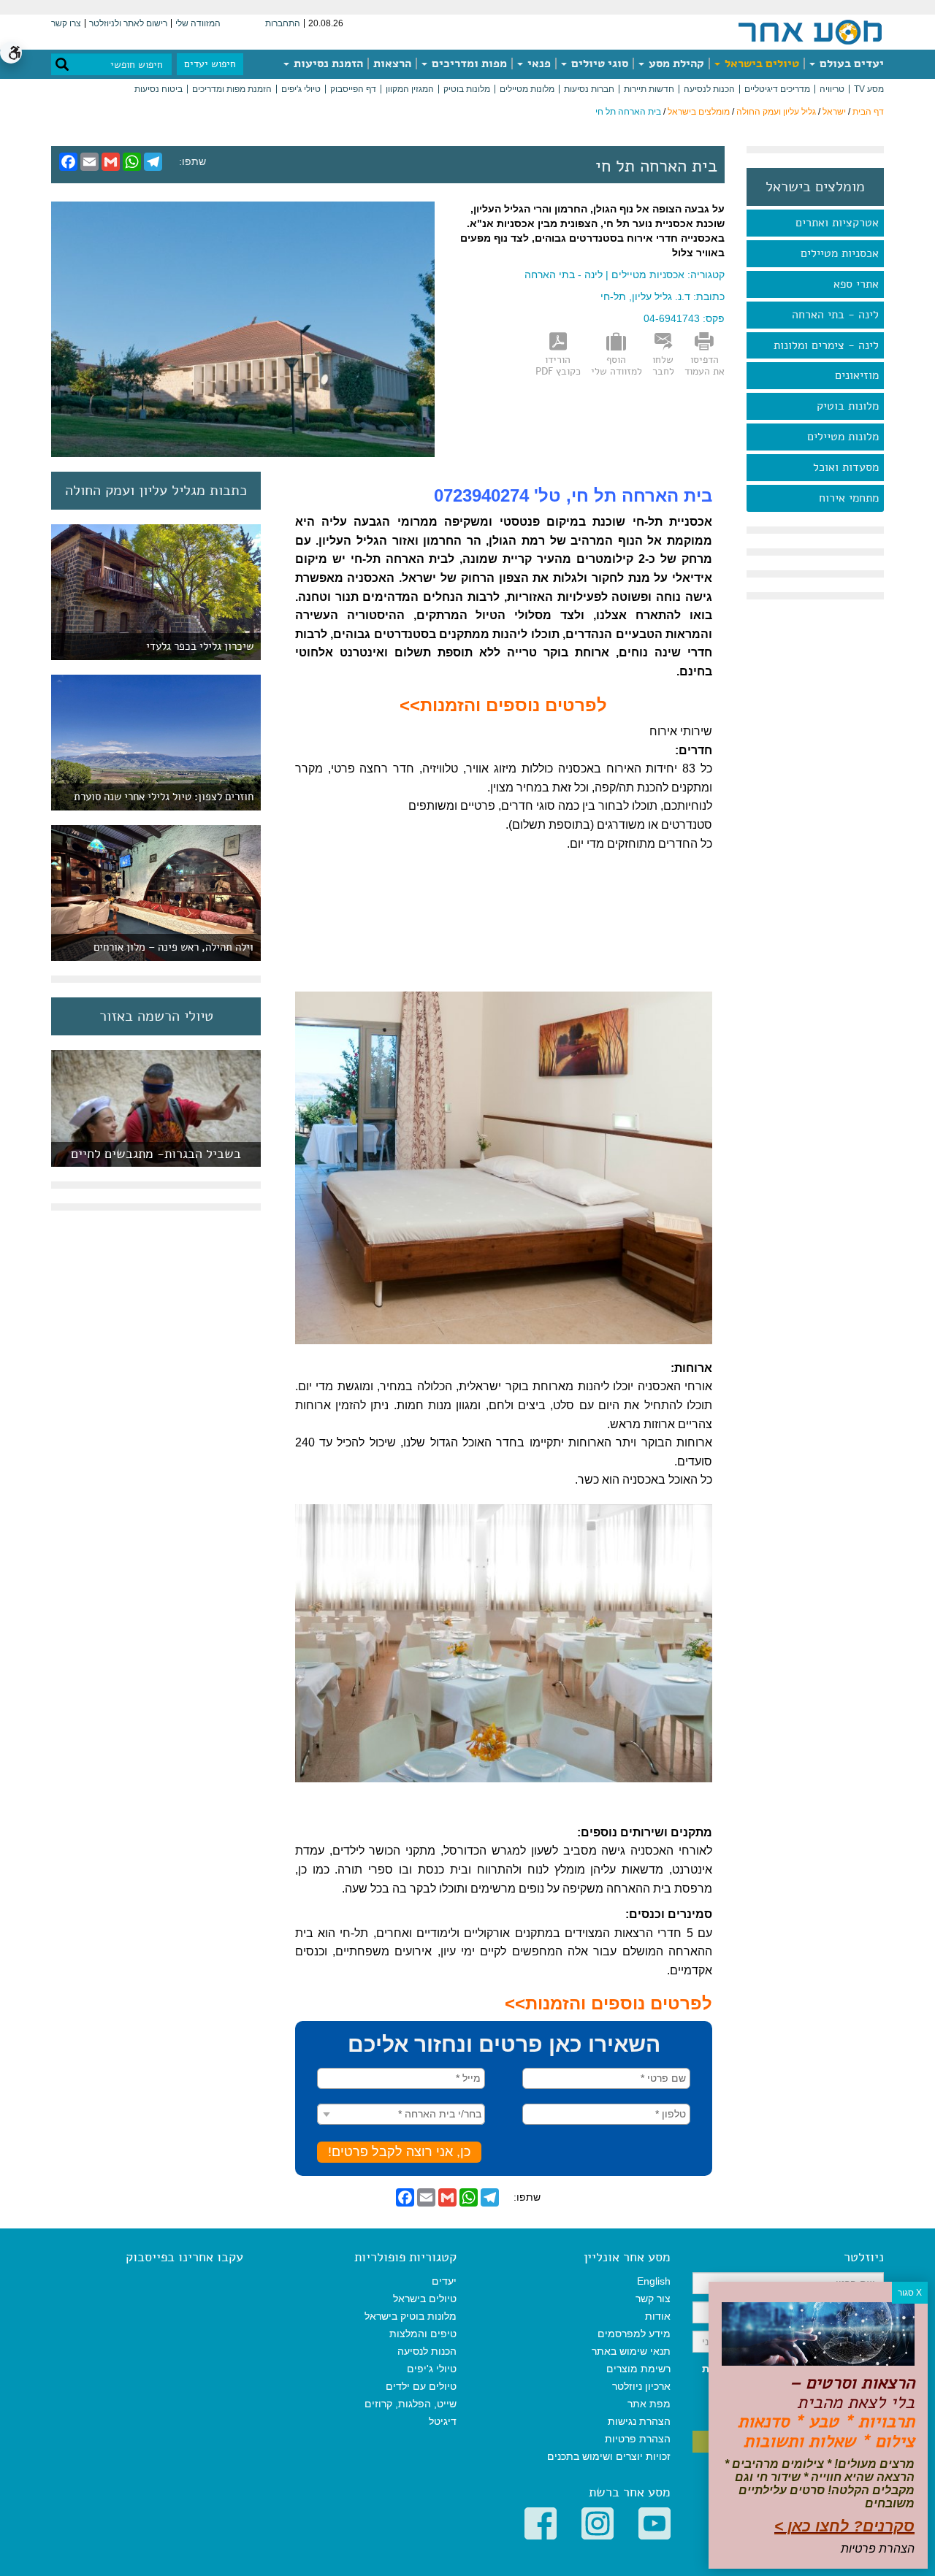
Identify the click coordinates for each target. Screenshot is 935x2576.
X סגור (910, 2293)
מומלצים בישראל (699, 112)
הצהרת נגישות (639, 2421)
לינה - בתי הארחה (835, 315)
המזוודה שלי (198, 23)
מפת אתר (649, 2404)
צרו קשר (66, 23)
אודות (658, 2316)
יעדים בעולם (850, 64)
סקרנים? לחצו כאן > (844, 2526)
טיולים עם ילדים (421, 2386)
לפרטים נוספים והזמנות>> (503, 705)
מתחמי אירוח (849, 498)
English (654, 2281)
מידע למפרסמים (634, 2334)
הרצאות (392, 64)
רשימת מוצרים (638, 2369)
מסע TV (869, 89)
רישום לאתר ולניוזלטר (128, 23)
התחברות (283, 23)
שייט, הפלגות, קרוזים (411, 2404)
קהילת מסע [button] (675, 64)
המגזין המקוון (410, 89)
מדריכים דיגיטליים (777, 89)
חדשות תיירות (649, 89)
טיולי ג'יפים (301, 89)
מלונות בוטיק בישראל (411, 2316)
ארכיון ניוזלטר (641, 2386)
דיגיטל (443, 2421)
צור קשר (653, 2299)
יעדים (444, 2281)
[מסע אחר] (810, 31)
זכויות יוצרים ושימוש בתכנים (609, 2456)
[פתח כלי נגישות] (11, 53)
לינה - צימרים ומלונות (826, 345)
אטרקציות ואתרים (837, 223)
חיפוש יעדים (210, 64)
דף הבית (868, 112)
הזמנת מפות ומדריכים (232, 89)
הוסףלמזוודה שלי (617, 366)
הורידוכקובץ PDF (558, 366)
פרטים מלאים (156, 1159)
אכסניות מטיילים (840, 253)
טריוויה (832, 89)
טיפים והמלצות (423, 2334)
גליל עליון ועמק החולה (776, 112)
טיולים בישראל (760, 64)
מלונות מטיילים (527, 89)
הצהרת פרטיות (638, 2439)
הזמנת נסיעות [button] (327, 64)
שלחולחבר (663, 366)
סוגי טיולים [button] (598, 64)
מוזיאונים (857, 375)
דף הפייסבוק (353, 89)
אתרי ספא (856, 284)
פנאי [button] (538, 64)
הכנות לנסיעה (709, 89)
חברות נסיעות (589, 89)
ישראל (834, 112)
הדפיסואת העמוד (705, 366)
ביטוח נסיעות (159, 89)
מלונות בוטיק (467, 89)
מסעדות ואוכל (846, 467)
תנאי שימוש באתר (631, 2351)
